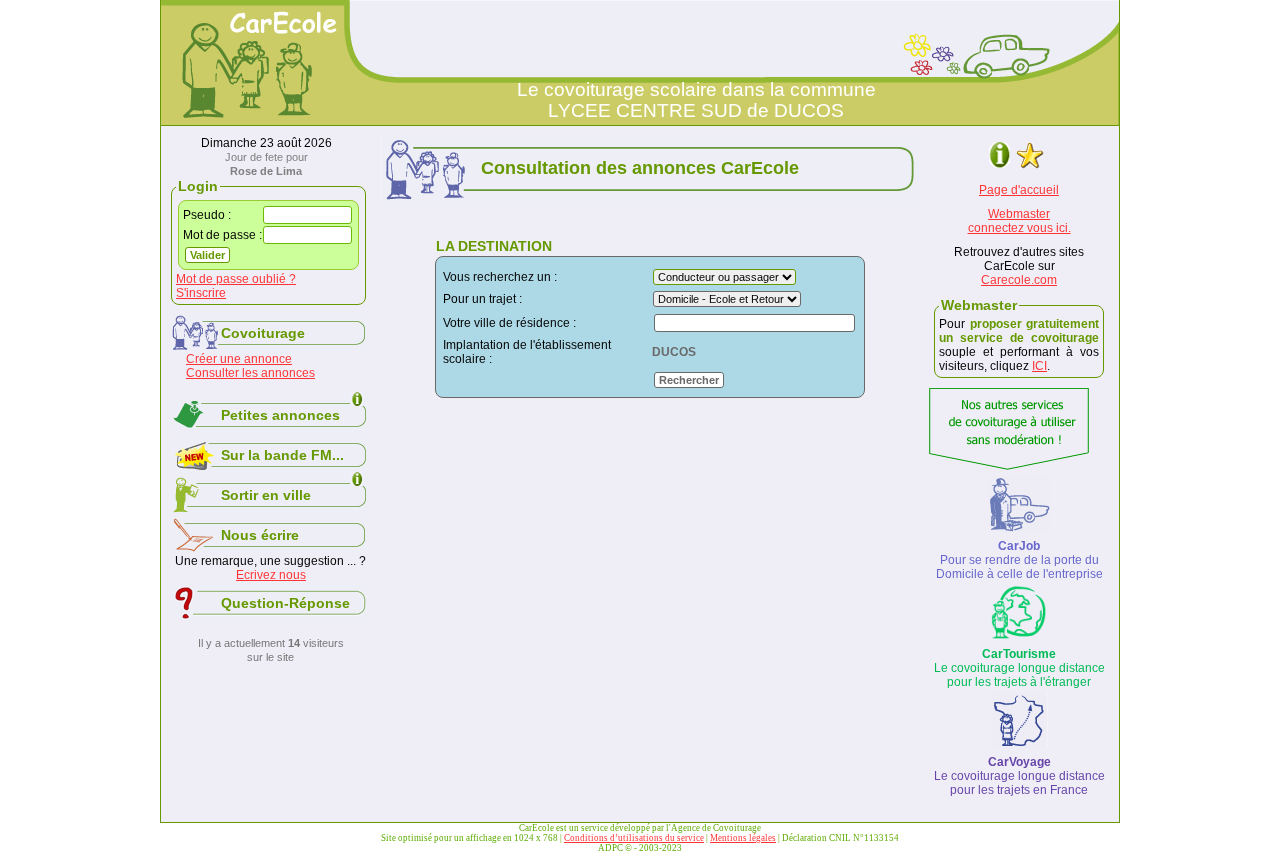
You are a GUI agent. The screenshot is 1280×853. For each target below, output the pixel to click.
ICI (1039, 366)
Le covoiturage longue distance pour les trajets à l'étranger (1019, 668)
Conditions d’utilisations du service (634, 838)
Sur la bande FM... (282, 455)
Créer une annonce (239, 359)
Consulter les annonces (250, 373)
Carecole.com (1019, 280)
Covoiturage (263, 333)
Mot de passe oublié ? (236, 279)
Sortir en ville (266, 495)
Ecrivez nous (271, 575)
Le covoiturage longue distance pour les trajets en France (1019, 776)
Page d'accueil (1019, 190)
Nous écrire (260, 535)
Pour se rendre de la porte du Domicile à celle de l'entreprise (1019, 560)
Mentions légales (743, 838)
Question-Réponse (285, 603)
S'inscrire (201, 293)
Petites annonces (280, 415)
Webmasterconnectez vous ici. (1019, 221)
